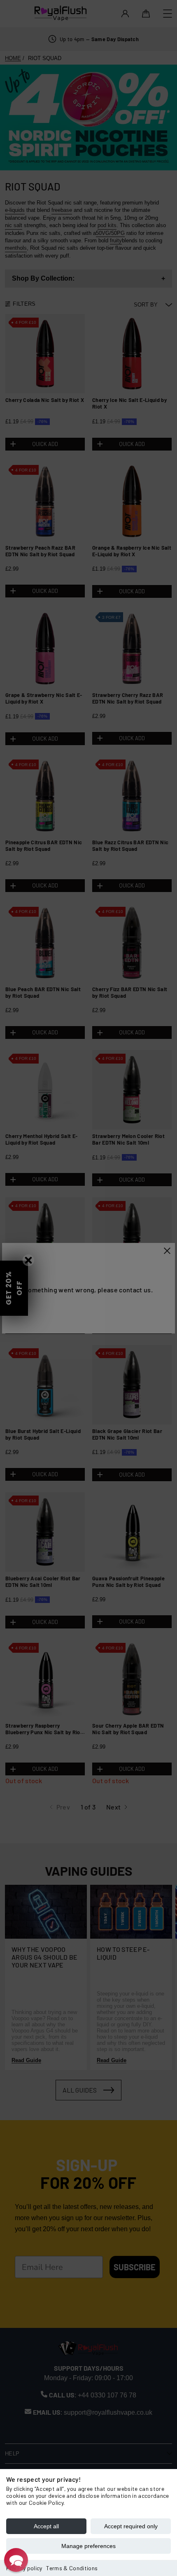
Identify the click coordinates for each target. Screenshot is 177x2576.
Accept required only (131, 2526)
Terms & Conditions (72, 2568)
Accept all (46, 2526)
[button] (16, 2560)
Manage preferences (88, 2546)
